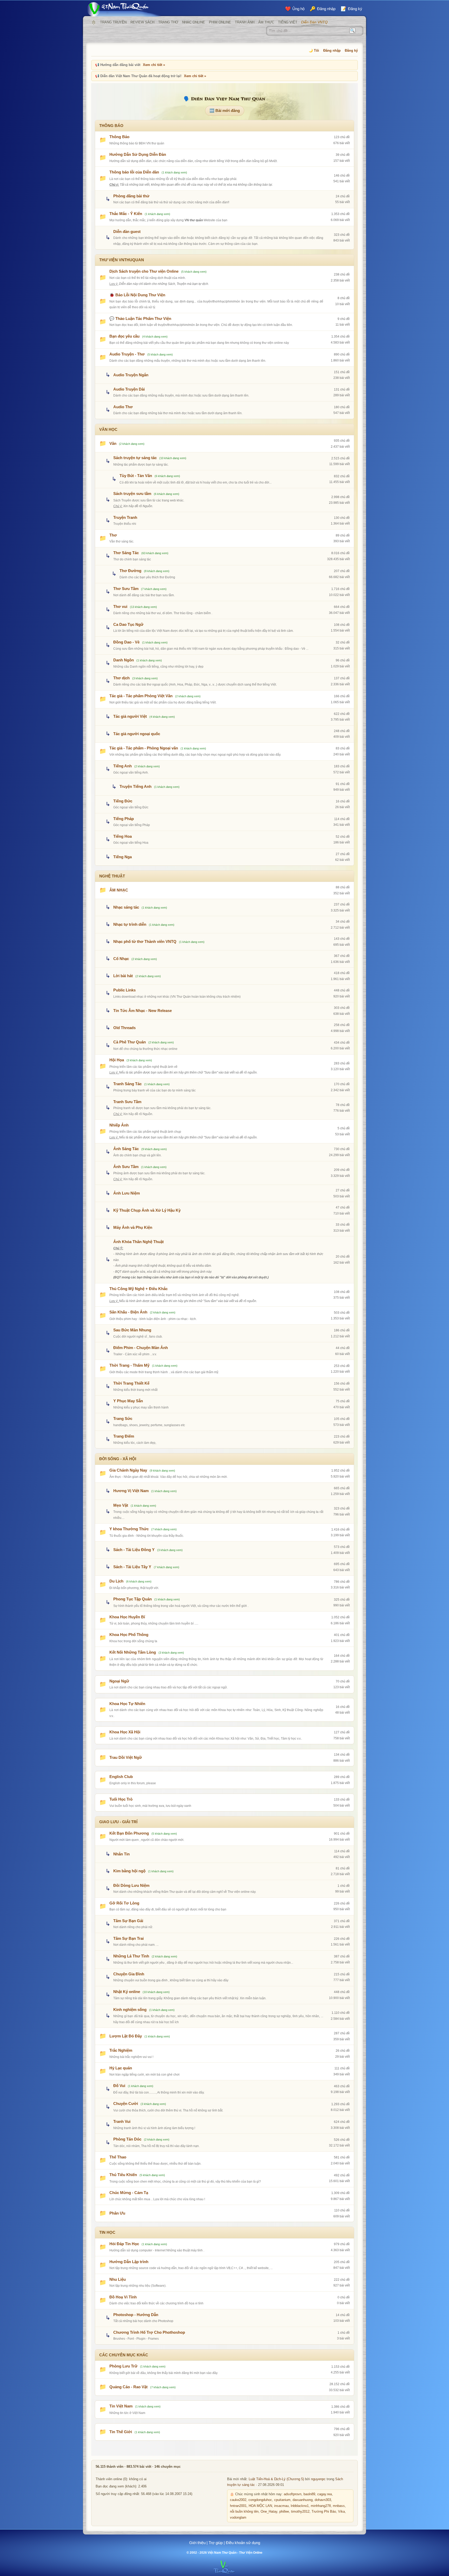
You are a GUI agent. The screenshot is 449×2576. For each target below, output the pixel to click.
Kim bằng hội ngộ (129, 1871)
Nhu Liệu (118, 2279)
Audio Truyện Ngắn (131, 375)
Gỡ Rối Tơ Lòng (124, 1903)
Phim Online (220, 22)
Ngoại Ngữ (119, 1681)
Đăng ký (351, 51)
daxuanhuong (303, 2500)
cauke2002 (238, 2500)
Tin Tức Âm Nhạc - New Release (143, 1011)
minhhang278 (321, 2506)
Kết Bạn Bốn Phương (129, 1833)
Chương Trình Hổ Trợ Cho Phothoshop (149, 2332)
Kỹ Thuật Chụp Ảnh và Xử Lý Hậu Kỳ (147, 1210)
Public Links (124, 990)
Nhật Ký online (127, 1992)
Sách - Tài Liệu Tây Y (132, 1567)
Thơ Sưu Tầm (126, 589)
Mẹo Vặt (121, 1505)
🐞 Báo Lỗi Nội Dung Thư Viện (137, 295)
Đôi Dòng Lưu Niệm (131, 1885)
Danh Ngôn (124, 660)
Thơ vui (120, 606)
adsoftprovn (293, 2494)
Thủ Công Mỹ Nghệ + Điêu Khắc (138, 1289)
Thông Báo (119, 137)
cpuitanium (282, 2500)
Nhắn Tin (121, 1854)
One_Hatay (269, 2512)
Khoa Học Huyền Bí (127, 1617)
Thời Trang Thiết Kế (131, 1383)
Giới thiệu (197, 2543)
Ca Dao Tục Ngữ (128, 624)
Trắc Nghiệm (121, 2050)
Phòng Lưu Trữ (123, 2366)
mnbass (339, 2506)
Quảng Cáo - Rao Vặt (128, 2387)
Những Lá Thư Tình (131, 1956)
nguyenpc (318, 2479)
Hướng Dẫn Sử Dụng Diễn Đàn (138, 154)
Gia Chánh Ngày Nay (128, 1470)
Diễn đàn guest (127, 232)
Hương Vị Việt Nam (131, 1491)
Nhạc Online (194, 22)
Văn (113, 443)
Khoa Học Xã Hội (125, 1732)
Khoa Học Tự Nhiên (127, 1704)
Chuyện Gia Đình (129, 1974)
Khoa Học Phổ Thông (129, 1635)
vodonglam (238, 2518)
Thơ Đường (130, 571)
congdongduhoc (260, 2500)
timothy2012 (300, 2512)
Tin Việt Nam (121, 2406)
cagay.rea (325, 2494)
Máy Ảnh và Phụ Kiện (133, 1227)
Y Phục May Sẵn (128, 1401)
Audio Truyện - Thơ (127, 354)
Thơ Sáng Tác (126, 553)
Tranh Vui (122, 2121)
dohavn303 (323, 2500)
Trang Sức (123, 1418)
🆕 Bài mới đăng (225, 110)
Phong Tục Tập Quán (133, 1599)
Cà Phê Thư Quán (130, 1042)
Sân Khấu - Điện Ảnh (128, 1312)
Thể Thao (118, 2157)
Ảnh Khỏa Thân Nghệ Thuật (138, 1242)
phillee (284, 2512)
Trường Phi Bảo (324, 2512)
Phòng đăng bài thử (131, 196)
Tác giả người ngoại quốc (137, 734)
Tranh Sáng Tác (127, 1084)
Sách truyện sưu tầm (132, 494)
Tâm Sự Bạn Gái (128, 1921)
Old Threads (124, 1028)
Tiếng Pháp (124, 819)
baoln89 (309, 2494)
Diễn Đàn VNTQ (314, 22)
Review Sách (142, 22)
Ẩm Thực (266, 22)
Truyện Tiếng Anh (136, 786)
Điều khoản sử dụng (243, 2543)
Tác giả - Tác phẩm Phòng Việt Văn (141, 696)
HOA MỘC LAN (260, 2506)
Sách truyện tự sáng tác (135, 458)
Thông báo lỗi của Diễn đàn (134, 172)
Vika (341, 2512)
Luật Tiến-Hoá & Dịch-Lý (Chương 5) (276, 2479)
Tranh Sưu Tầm (127, 1102)
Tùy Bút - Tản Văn (136, 476)
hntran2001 (238, 2506)
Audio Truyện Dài (129, 389)
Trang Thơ (168, 22)
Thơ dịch (121, 678)
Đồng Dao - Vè (126, 642)
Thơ (113, 535)
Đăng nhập (332, 51)
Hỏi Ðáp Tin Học (124, 2244)
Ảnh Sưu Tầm (126, 1167)
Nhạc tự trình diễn (130, 924)
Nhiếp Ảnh (119, 1125)
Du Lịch (116, 1581)
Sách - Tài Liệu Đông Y (134, 1550)
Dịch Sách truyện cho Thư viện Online (144, 271)
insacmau (281, 2506)
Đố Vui (119, 2086)
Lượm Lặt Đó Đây (126, 2036)
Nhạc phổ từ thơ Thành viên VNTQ (145, 941)
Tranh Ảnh (245, 22)
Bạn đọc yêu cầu (124, 336)
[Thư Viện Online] (124, 9)
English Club (121, 1777)
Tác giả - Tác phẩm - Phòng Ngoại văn (144, 748)
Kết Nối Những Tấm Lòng (133, 1652)
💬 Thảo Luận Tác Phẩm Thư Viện (140, 318)
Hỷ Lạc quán (121, 2068)
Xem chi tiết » (154, 65)
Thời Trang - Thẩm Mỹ (129, 1365)
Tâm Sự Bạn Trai (128, 1938)
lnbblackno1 (300, 2506)
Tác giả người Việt (130, 716)
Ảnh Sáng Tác (126, 1149)
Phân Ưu (117, 2213)
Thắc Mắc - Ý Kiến (126, 214)
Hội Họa (117, 1060)
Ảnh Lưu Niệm (127, 1193)
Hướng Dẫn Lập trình (129, 2262)
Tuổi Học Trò (121, 1799)
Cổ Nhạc (121, 959)
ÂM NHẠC (119, 890)
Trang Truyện (113, 22)
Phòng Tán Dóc (127, 2139)
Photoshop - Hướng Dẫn (136, 2315)
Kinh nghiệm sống (130, 2010)
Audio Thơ (123, 407)
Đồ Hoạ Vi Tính (123, 2297)
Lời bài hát (123, 976)
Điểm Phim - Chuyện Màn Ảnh (141, 1348)
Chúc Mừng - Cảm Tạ (129, 2193)
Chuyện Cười (126, 2104)
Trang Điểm (124, 1436)
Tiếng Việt (288, 22)
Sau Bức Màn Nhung (132, 1330)
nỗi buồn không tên (244, 2512)
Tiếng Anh (123, 766)
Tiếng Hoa (123, 836)
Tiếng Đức (123, 801)
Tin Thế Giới (121, 2432)
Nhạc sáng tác (126, 907)
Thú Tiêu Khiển (123, 2175)
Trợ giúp (216, 2543)
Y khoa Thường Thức (129, 1529)
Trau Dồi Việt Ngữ (126, 1757)
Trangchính (94, 22)
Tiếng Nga (123, 857)
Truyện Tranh (125, 517)
